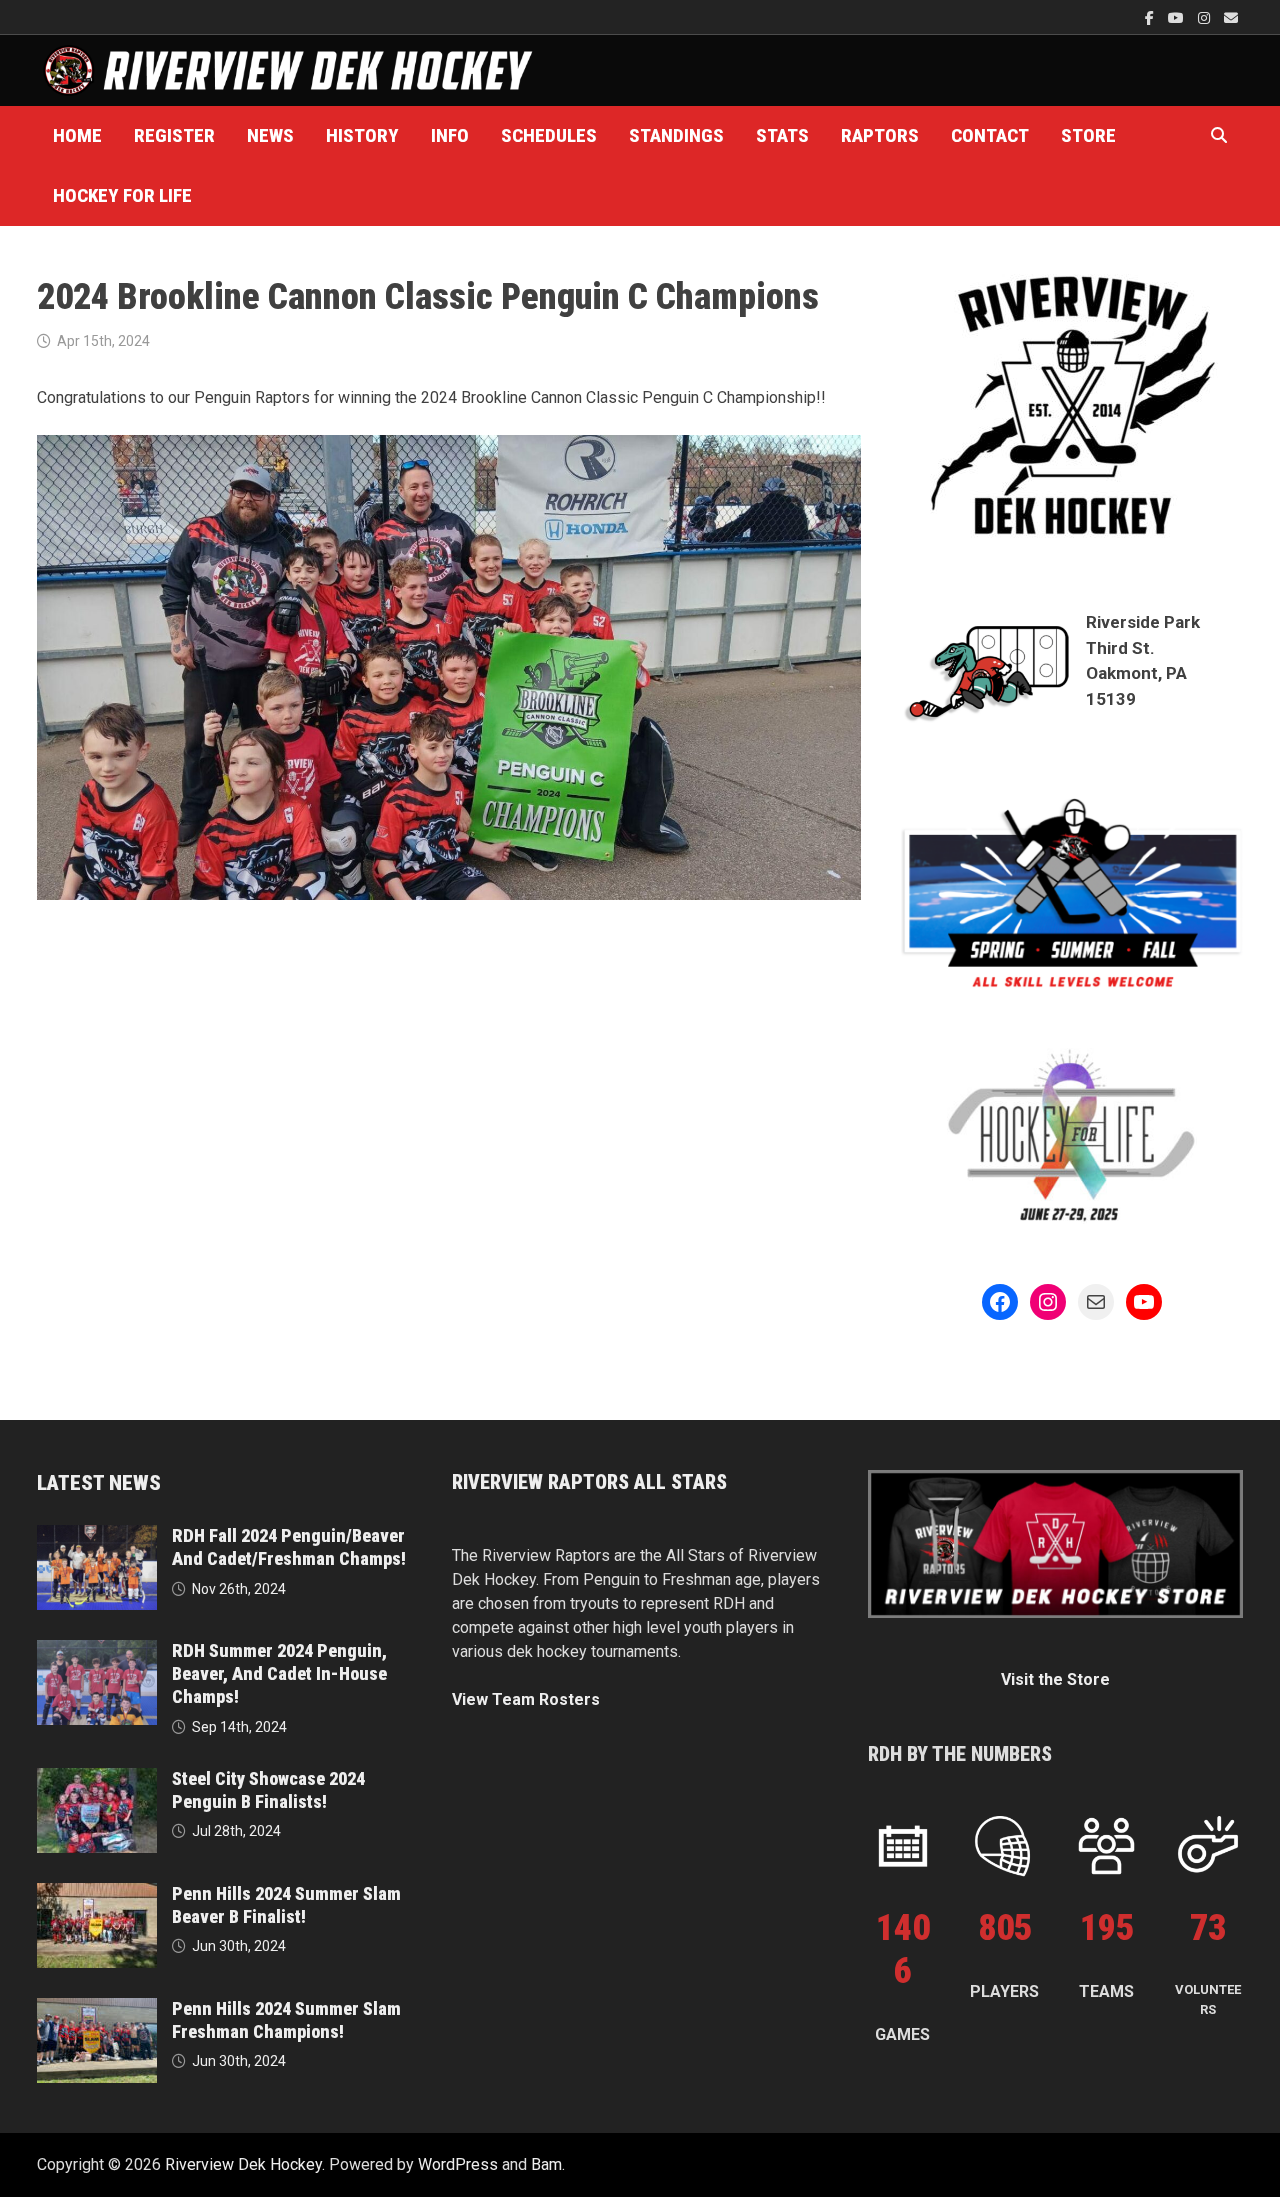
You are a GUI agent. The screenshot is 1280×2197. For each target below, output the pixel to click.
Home (77, 135)
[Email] (1231, 17)
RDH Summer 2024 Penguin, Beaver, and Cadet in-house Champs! (279, 1673)
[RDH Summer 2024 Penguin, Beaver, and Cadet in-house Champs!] (97, 1651)
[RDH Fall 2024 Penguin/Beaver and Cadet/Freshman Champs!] (97, 1536)
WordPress (458, 2164)
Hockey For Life (122, 195)
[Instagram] (1206, 17)
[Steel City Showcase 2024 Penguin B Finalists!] (97, 1779)
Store (1088, 135)
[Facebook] (1151, 17)
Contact (990, 135)
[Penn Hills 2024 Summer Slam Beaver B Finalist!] (97, 1894)
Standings (676, 135)
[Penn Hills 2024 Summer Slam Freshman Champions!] (97, 2009)
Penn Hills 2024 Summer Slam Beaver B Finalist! (286, 1905)
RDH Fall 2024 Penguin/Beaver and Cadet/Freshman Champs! (289, 1547)
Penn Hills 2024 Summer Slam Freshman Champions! (286, 2020)
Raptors (880, 135)
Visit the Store (1055, 1679)
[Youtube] (1178, 17)
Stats (782, 135)
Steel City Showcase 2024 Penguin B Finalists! (268, 1790)
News (270, 135)
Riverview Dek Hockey (243, 2164)
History (362, 135)
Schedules (549, 135)
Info (450, 135)
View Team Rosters (526, 1699)
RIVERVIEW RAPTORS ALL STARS (589, 1482)
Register (174, 135)
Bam (546, 2164)
